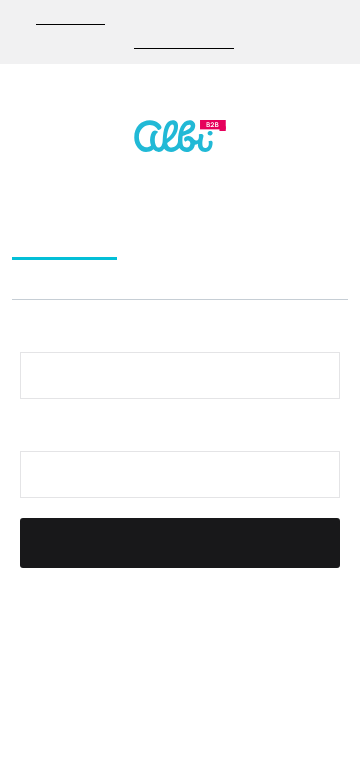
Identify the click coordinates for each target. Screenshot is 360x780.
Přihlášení (64, 239)
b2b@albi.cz (70, 19)
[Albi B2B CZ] (180, 136)
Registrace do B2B (197, 239)
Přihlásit (180, 544)
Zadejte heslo (68, 433)
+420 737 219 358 (184, 43)
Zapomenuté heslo (92, 278)
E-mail (43, 334)
